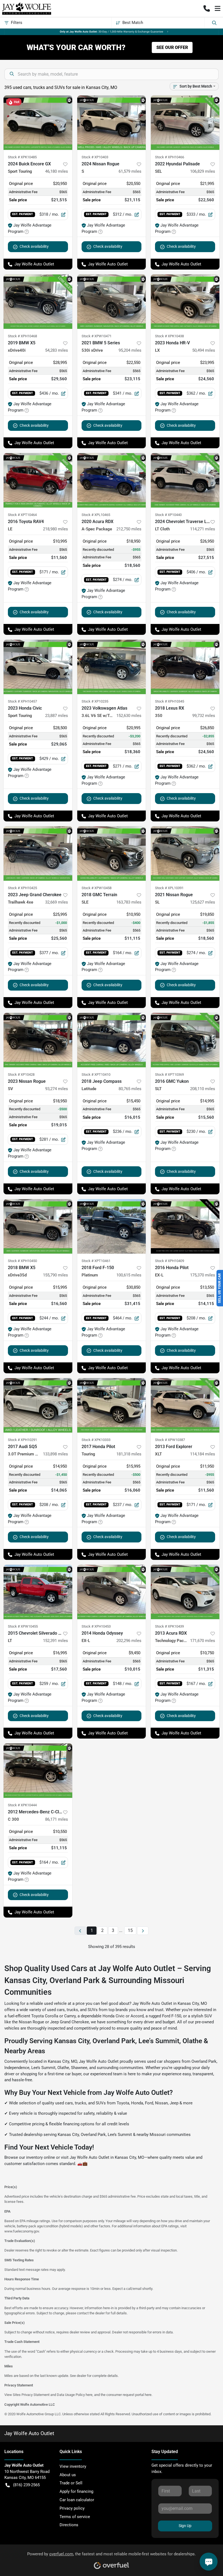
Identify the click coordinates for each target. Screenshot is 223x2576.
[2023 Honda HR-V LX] (185, 302)
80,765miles (130, 1089)
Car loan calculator (77, 2500)
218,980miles (55, 529)
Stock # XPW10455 (23, 1626)
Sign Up (185, 2526)
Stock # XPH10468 (22, 336)
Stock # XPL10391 (169, 888)
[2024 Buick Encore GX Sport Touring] (38, 123)
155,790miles (55, 1275)
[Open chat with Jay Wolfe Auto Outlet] (209, 2562)
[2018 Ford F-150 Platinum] (112, 1226)
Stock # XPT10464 (22, 515)
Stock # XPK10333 (96, 1440)
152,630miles (129, 716)
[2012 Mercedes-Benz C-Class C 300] (38, 1771)
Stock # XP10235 (95, 701)
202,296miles (129, 1641)
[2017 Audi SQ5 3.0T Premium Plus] (38, 1405)
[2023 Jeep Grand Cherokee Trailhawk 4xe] (38, 853)
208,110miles (203, 1089)
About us (68, 2475)
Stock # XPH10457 (22, 701)
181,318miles (129, 1454)
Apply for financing (76, 2491)
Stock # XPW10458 (97, 888)
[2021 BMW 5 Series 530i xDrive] (112, 302)
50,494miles (204, 350)
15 (130, 1930)
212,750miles (129, 529)
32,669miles (57, 902)
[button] (207, 8)
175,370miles (203, 1275)
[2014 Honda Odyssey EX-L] (112, 1592)
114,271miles (203, 529)
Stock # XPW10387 (170, 1440)
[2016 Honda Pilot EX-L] (185, 1226)
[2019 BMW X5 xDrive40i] (38, 302)
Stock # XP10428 (21, 1074)
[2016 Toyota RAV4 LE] (38, 480)
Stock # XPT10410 (96, 1074)
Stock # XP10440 (168, 515)
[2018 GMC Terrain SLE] (112, 853)
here (89, 2395)
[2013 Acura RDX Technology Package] (185, 1592)
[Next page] (143, 1931)
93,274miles (57, 1089)
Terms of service (75, 2517)
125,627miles (203, 902)
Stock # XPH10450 (22, 1261)
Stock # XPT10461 (96, 1261)
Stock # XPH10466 (170, 157)
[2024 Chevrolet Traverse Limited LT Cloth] (185, 480)
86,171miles (57, 1819)
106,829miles (203, 171)
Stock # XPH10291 (22, 1440)
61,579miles (130, 171)
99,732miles (204, 716)
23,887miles (57, 716)
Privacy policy (72, 2508)
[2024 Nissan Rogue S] (112, 123)
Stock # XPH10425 (22, 888)
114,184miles (203, 1454)
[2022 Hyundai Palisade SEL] (185, 123)
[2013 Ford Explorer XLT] (185, 1405)
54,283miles (57, 350)
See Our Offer (172, 47)
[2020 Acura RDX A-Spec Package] (112, 480)
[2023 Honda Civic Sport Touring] (38, 667)
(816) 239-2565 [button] (26, 2485)
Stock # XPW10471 (97, 336)
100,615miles (129, 1275)
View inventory (73, 2466)
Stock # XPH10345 (170, 701)
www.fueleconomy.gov (22, 2231)
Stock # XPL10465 (96, 515)
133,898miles (55, 1454)
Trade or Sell (71, 2483)
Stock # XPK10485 (22, 157)
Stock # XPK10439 (169, 1626)
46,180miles (57, 171)
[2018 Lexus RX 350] (185, 667)
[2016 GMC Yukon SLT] (185, 1040)
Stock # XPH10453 (96, 1626)
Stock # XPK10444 (22, 1805)
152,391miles (55, 1641)
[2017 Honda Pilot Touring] (112, 1405)
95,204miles (130, 350)
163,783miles (129, 902)
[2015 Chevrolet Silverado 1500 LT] (38, 1592)
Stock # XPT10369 (169, 1074)
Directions (69, 2525)
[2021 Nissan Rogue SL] (185, 853)
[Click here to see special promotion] (112, 32)
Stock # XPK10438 (169, 336)
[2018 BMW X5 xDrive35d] (38, 1226)
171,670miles (203, 1641)
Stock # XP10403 (95, 157)
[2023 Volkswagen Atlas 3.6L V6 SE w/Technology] (112, 667)
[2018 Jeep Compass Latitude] (112, 1040)
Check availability (34, 246)
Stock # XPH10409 (170, 1261)
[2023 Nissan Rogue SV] (38, 1040)
